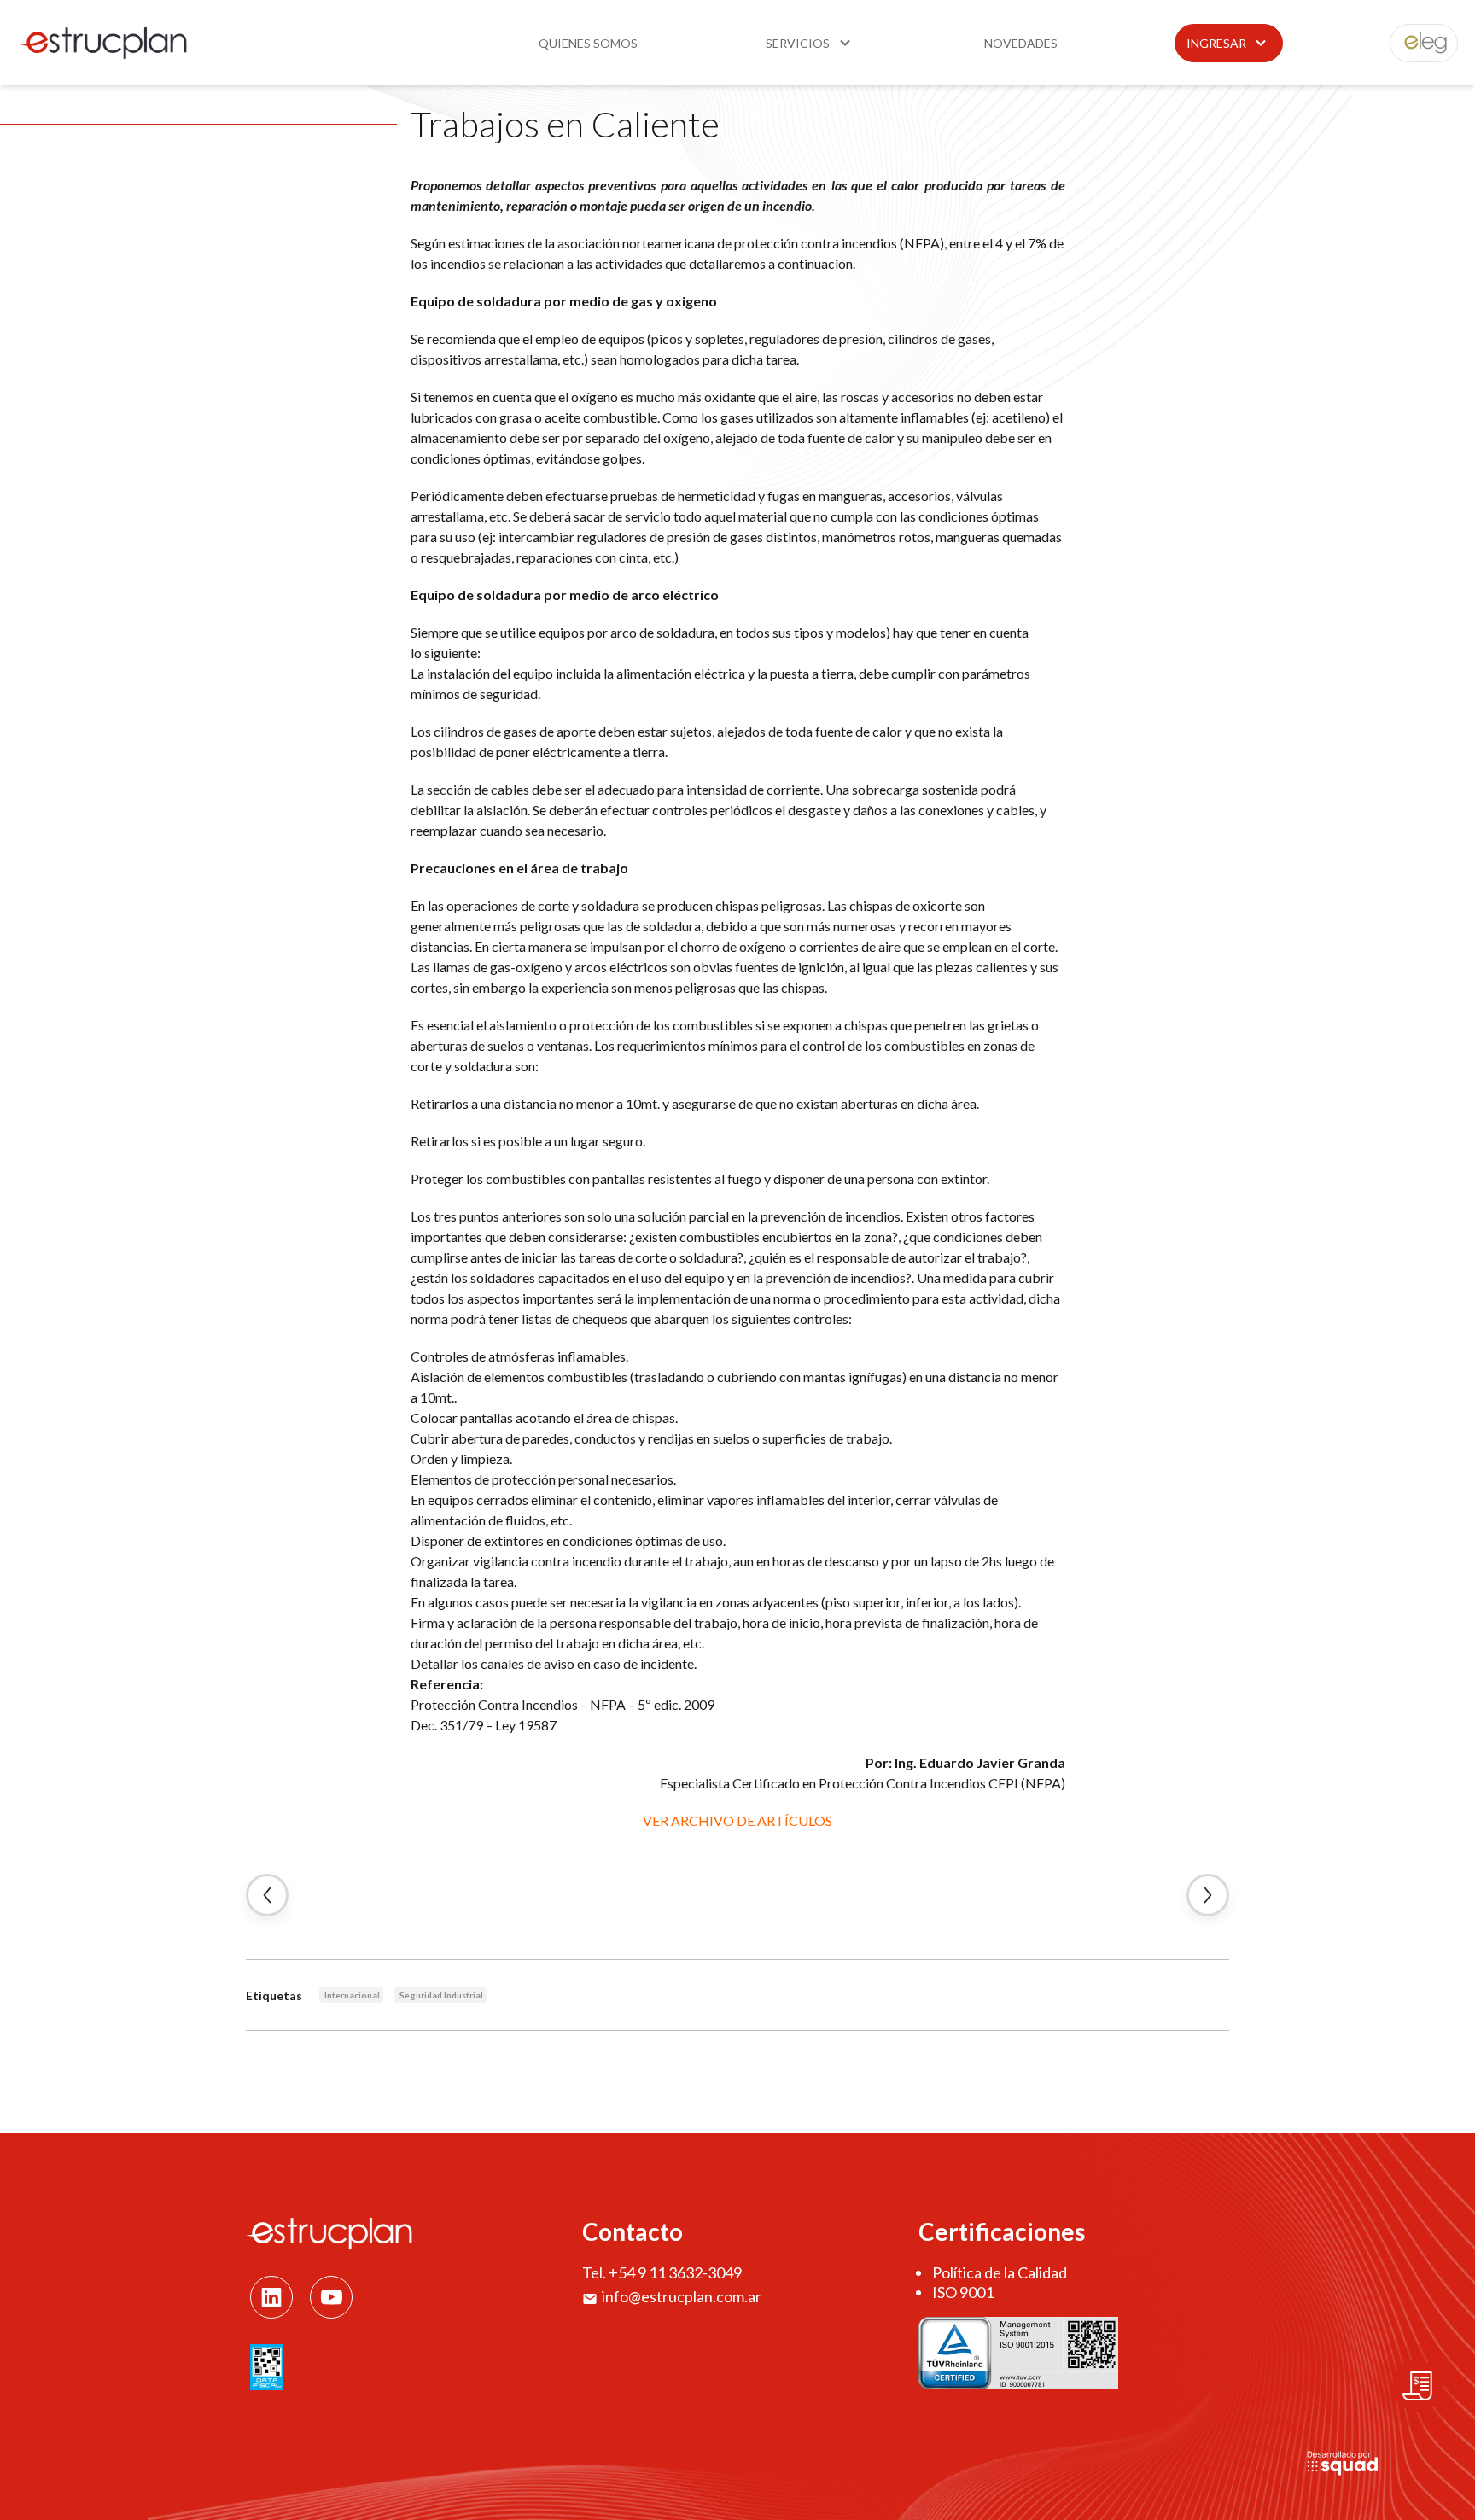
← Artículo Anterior (267, 1895)
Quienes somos (588, 43)
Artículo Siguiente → (1208, 1895)
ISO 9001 (963, 2292)
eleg (1414, 43)
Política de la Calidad (1000, 2272)
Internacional (352, 1995)
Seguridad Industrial (441, 1995)
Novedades (1021, 43)
